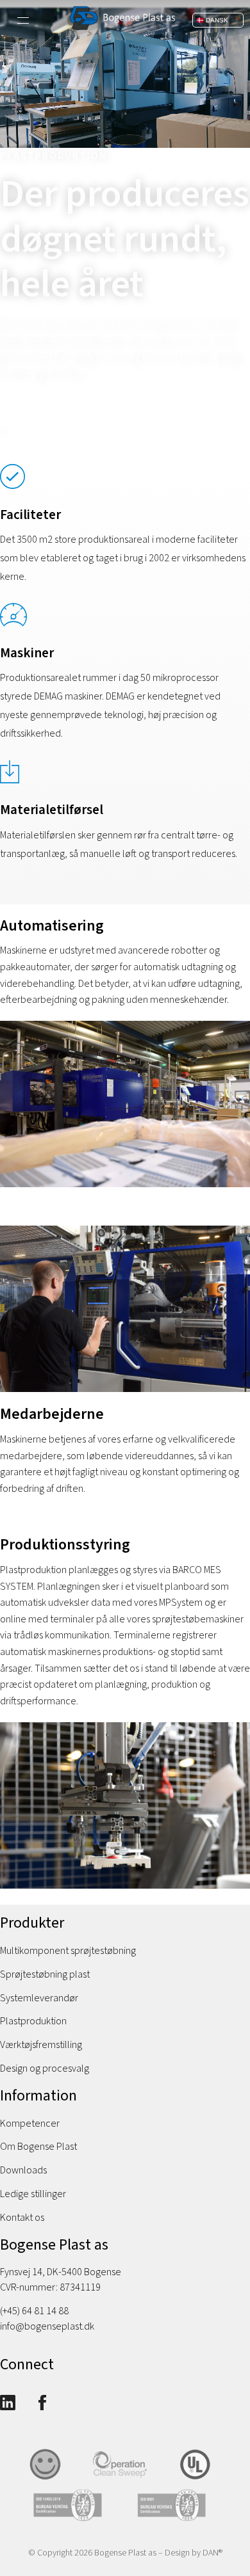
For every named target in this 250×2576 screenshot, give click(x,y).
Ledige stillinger (33, 2194)
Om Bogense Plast (38, 2147)
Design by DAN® (194, 2553)
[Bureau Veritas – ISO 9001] (177, 2520)
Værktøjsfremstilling (41, 2045)
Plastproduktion (33, 2021)
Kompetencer (30, 2124)
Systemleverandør (39, 1998)
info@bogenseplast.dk (47, 2326)
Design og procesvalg (45, 2068)
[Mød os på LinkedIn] (8, 2404)
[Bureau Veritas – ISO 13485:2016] (73, 2520)
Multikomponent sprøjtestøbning (68, 1951)
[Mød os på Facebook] (43, 2404)
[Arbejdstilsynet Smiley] (50, 2479)
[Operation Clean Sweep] (125, 2479)
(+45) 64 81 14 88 (34, 2311)
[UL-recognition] (200, 2479)
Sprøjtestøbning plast (45, 1974)
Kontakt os (22, 2218)
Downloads (23, 2170)
